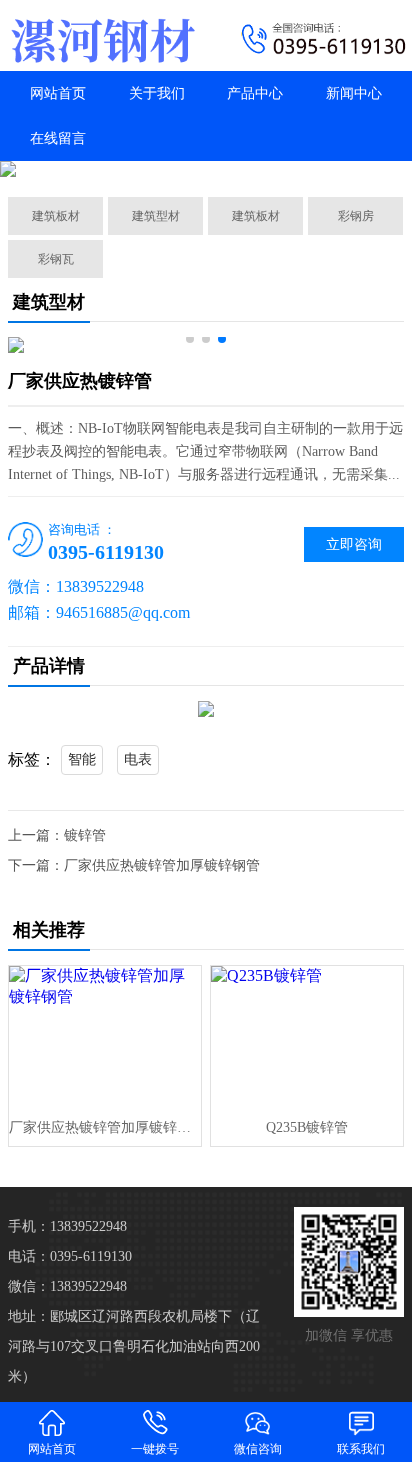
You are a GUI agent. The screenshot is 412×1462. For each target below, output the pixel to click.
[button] (190, 339)
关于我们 (157, 93)
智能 (82, 759)
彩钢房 (356, 216)
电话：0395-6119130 (70, 1256)
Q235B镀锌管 (307, 1127)
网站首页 (58, 93)
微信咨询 (258, 1449)
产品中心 (255, 93)
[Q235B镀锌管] (307, 1038)
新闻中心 (354, 93)
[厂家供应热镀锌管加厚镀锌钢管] (105, 1038)
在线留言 (58, 138)
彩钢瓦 (56, 259)
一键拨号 (155, 1449)
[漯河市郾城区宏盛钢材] (103, 35)
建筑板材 (56, 216)
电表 (138, 759)
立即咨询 (354, 544)
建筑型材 (156, 216)
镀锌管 (85, 835)
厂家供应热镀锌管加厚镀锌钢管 (162, 865)
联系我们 (361, 1449)
